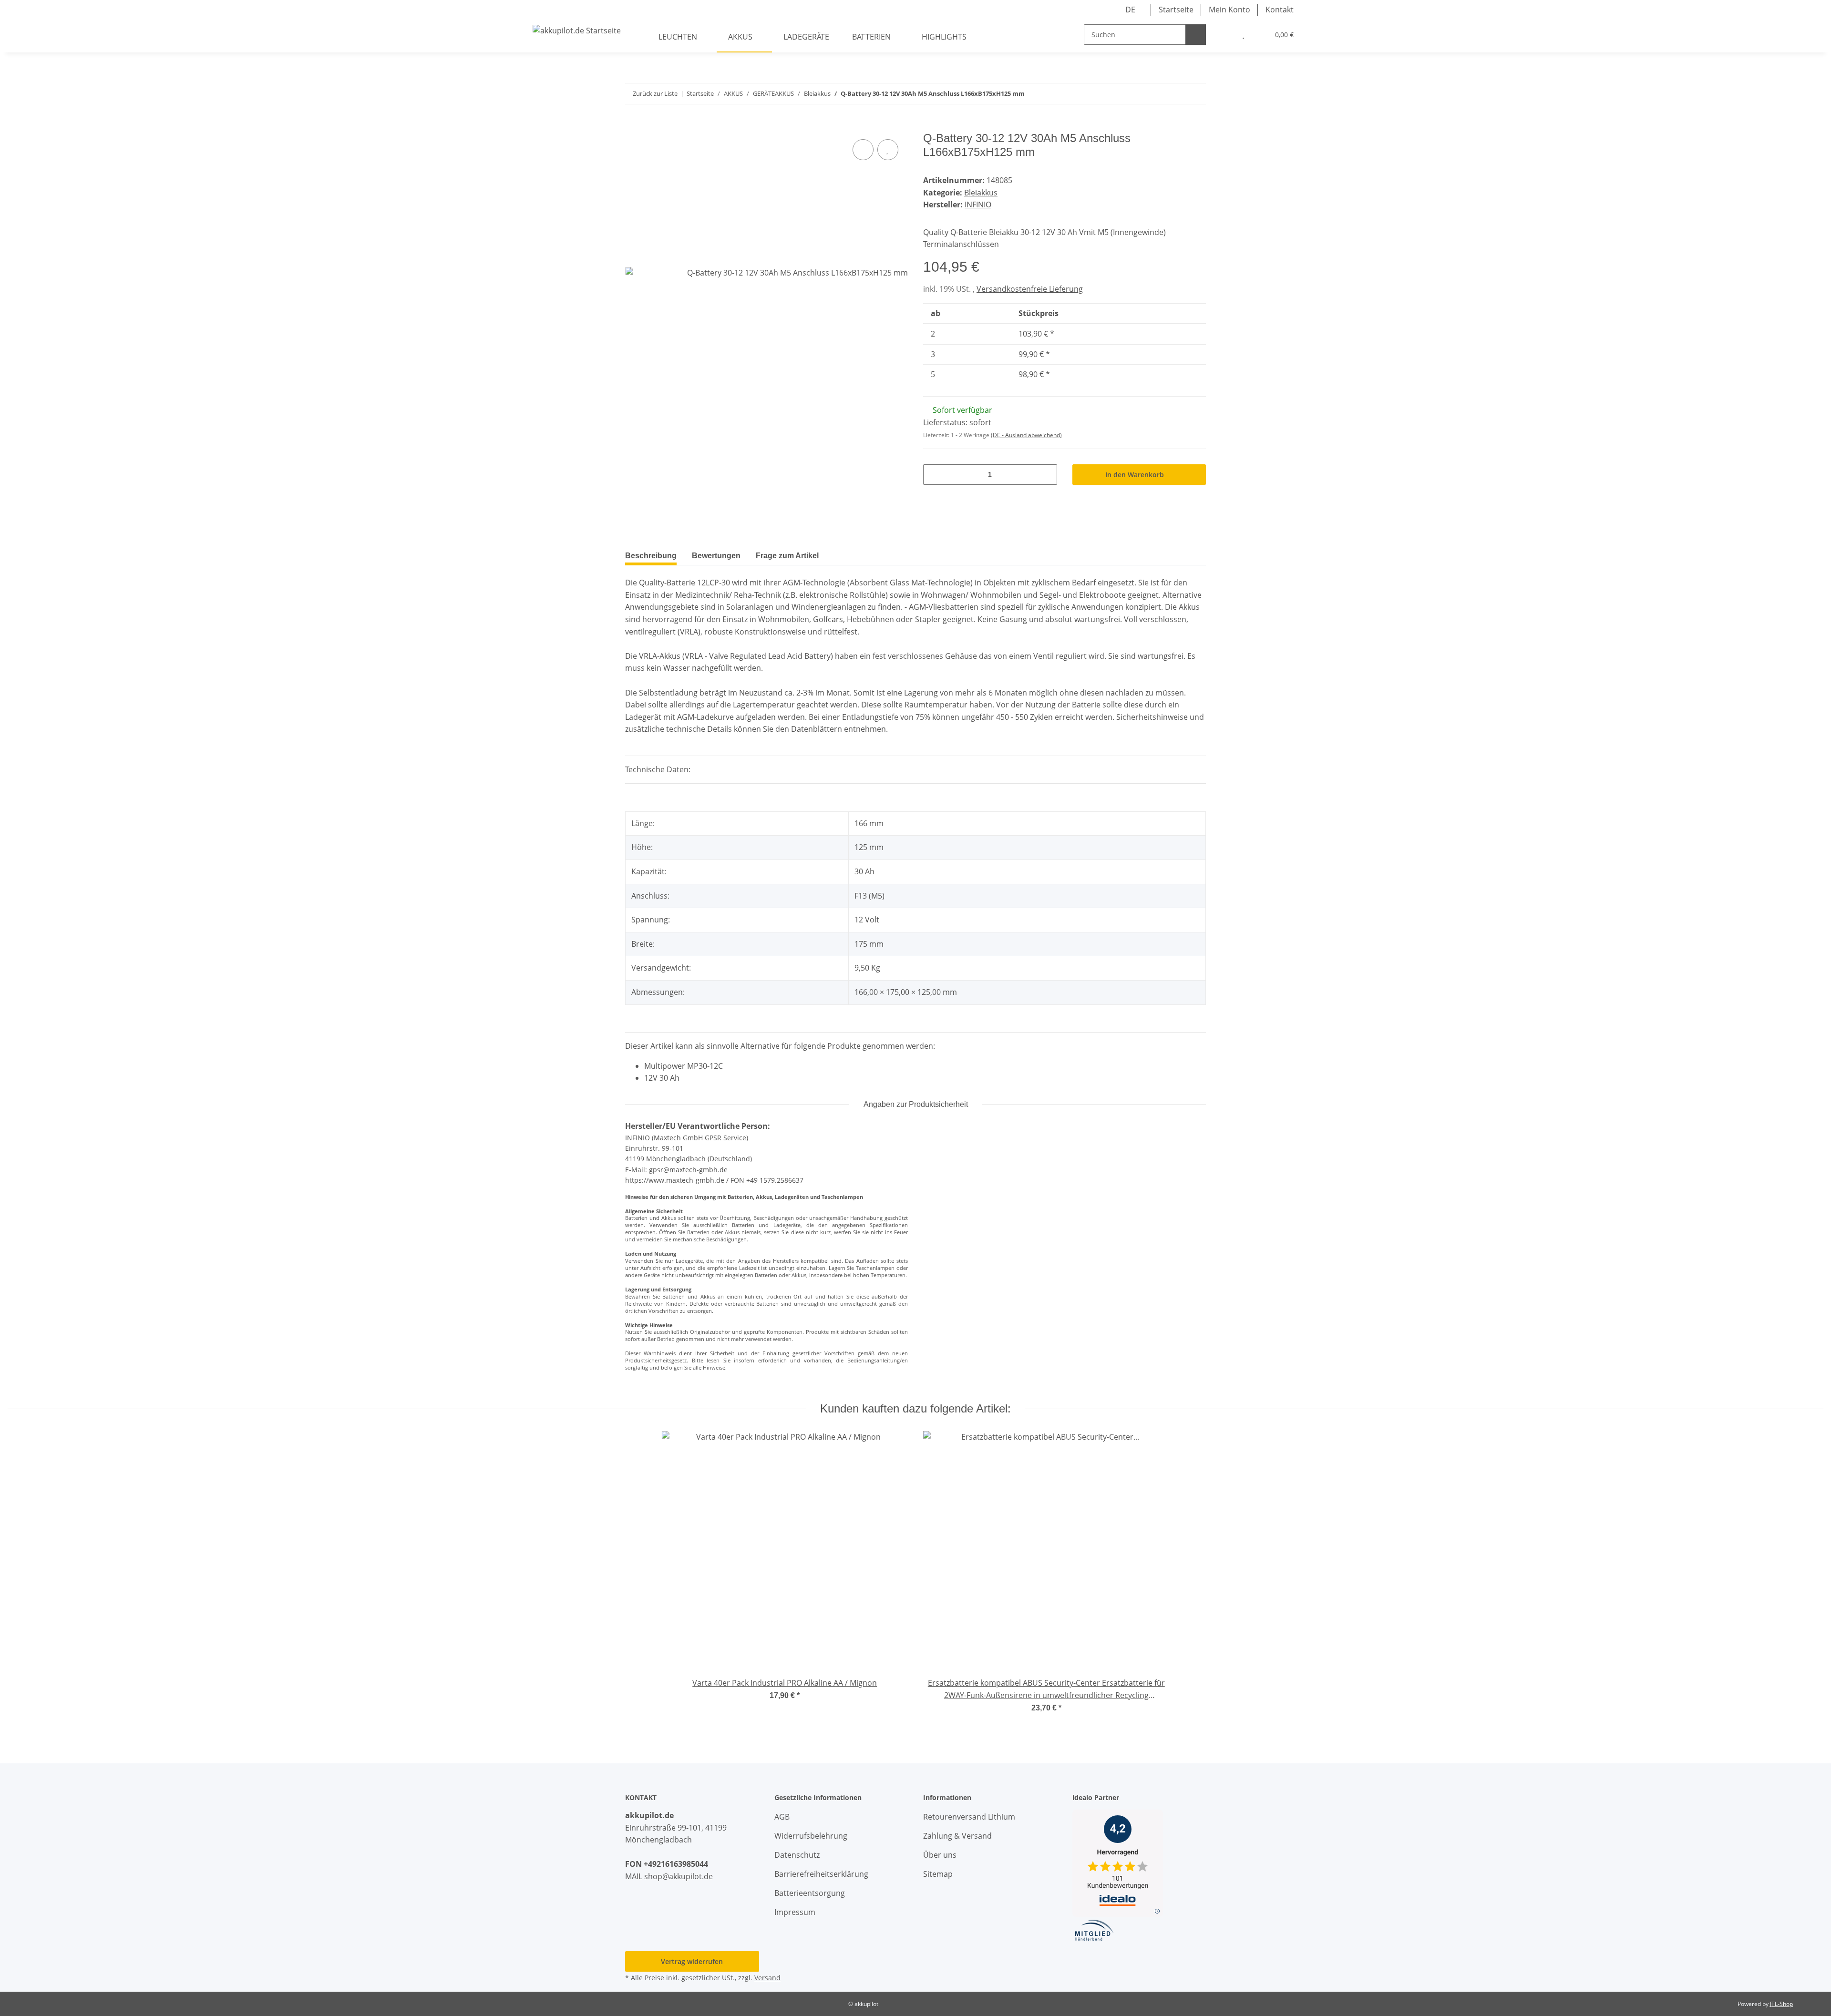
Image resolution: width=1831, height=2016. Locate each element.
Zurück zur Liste (655, 93)
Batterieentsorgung (810, 1893)
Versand (767, 1978)
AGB (782, 1817)
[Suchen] (1196, 35)
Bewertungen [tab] (716, 556)
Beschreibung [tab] (651, 556)
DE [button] (1130, 10)
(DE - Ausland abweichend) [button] (1026, 435)
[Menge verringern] (934, 475)
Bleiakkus (981, 193)
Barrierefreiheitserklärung (821, 1874)
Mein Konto (1229, 10)
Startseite (1176, 10)
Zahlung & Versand (957, 1836)
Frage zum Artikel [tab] (787, 556)
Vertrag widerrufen (692, 1961)
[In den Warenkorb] (633, 126)
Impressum (795, 1912)
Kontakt (1280, 10)
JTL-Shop (1781, 2004)
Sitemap (938, 1874)
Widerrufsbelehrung (811, 1836)
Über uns (940, 1855)
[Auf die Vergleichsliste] (863, 150)
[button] (1224, 35)
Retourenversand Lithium (969, 1817)
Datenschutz (797, 1855)
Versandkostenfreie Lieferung (1030, 289)
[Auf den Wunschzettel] (888, 150)
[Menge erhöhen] (1046, 475)
